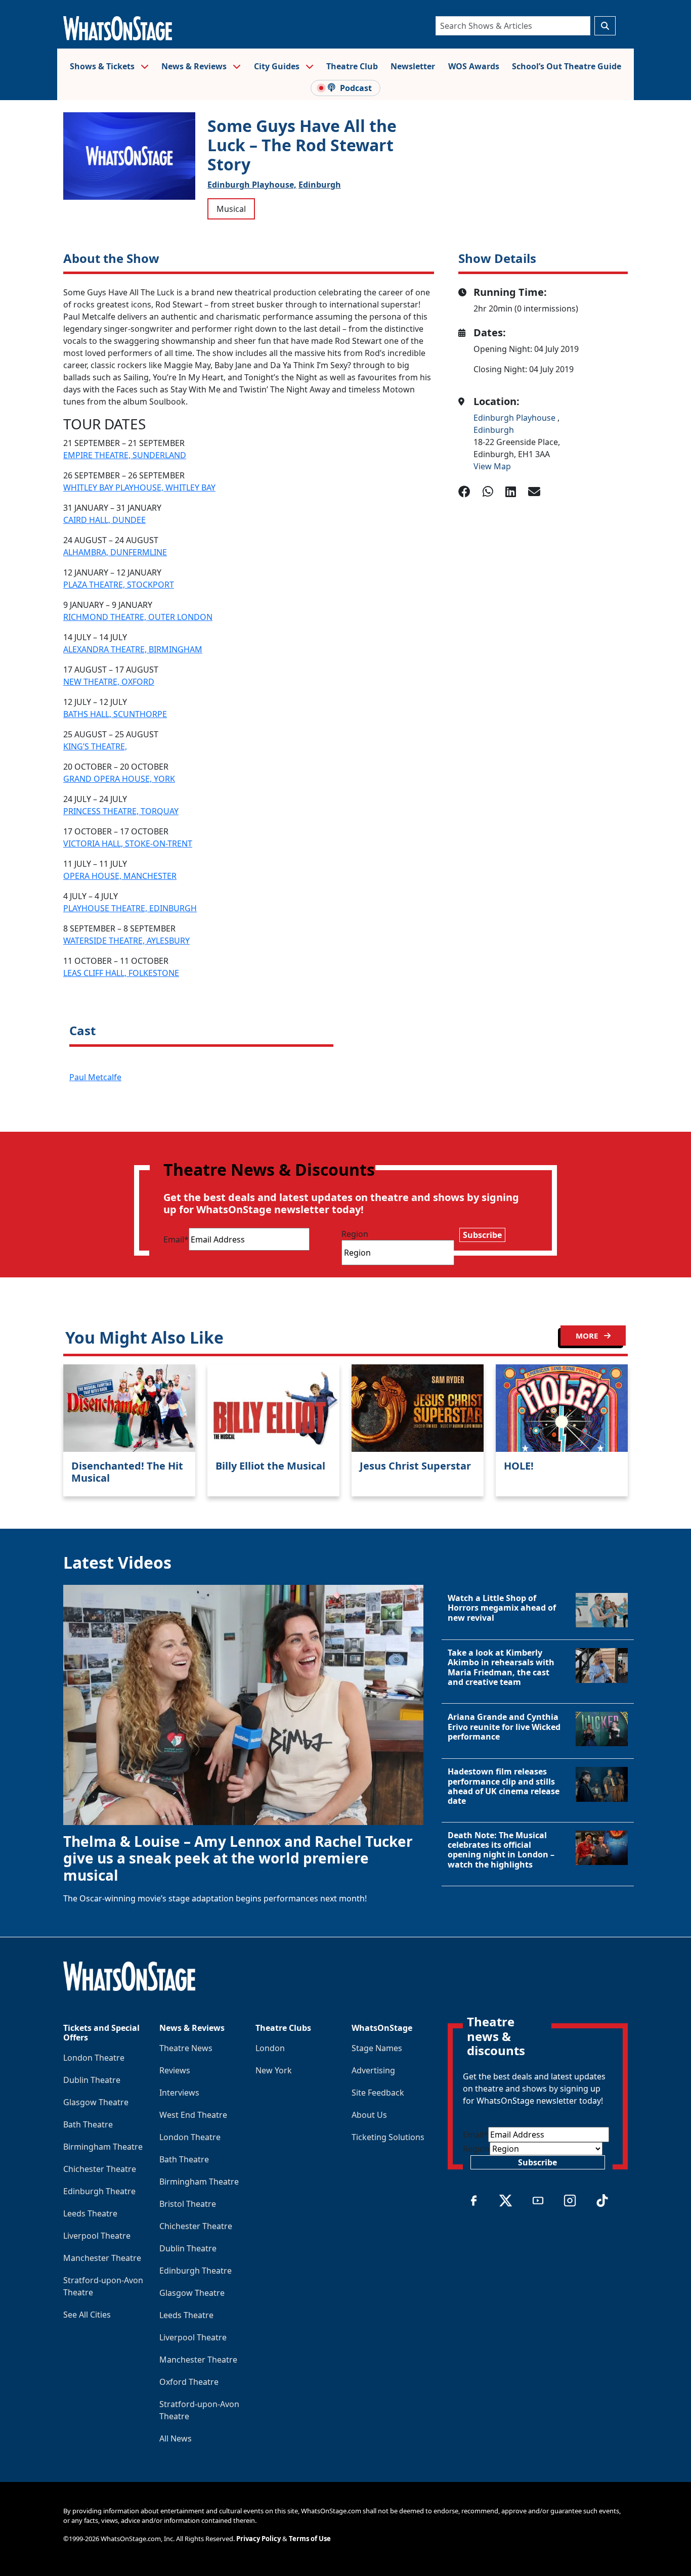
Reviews (175, 2070)
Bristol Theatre (188, 2204)
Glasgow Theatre (96, 2102)
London (270, 2048)
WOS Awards (474, 66)
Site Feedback (378, 2093)
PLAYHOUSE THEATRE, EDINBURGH (130, 908)
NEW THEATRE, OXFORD (109, 682)
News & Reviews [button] (195, 66)
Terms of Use (310, 2539)
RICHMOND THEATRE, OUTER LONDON (138, 617)
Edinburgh (320, 185)
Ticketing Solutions (388, 2137)
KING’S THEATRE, (95, 746)
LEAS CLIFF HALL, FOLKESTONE (121, 973)
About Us (369, 2115)
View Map (492, 466)
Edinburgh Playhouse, (252, 185)
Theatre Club (352, 66)
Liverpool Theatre (97, 2236)
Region (355, 1234)
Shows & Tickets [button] (103, 66)
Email (176, 1239)
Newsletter (413, 66)
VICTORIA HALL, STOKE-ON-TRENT (128, 843)
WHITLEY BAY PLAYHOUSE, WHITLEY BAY (139, 487)
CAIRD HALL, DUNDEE (104, 520)
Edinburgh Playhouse (515, 418)
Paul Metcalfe (95, 1077)
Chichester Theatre (100, 2169)
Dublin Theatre (92, 2080)
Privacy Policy (258, 2539)
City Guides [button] (278, 66)
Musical (231, 209)
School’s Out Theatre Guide (567, 66)
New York (274, 2070)
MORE (588, 1336)
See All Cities (87, 2315)
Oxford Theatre (189, 2382)
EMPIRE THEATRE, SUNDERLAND (125, 455)
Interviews (179, 2093)
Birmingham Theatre (103, 2147)
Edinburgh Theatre (99, 2191)
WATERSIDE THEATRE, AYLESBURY (126, 941)
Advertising (373, 2070)
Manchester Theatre (102, 2258)
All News (176, 2438)
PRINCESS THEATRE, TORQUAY (121, 811)
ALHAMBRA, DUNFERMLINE (115, 552)
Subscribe (482, 1235)
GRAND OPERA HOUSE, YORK (119, 779)
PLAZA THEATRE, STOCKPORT (119, 585)
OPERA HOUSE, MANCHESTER (120, 876)
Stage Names (377, 2048)
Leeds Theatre (90, 2213)
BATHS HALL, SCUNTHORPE (115, 714)
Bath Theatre (88, 2124)
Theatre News (186, 2048)
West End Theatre (193, 2115)
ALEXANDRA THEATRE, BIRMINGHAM (133, 649)
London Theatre (94, 2058)
